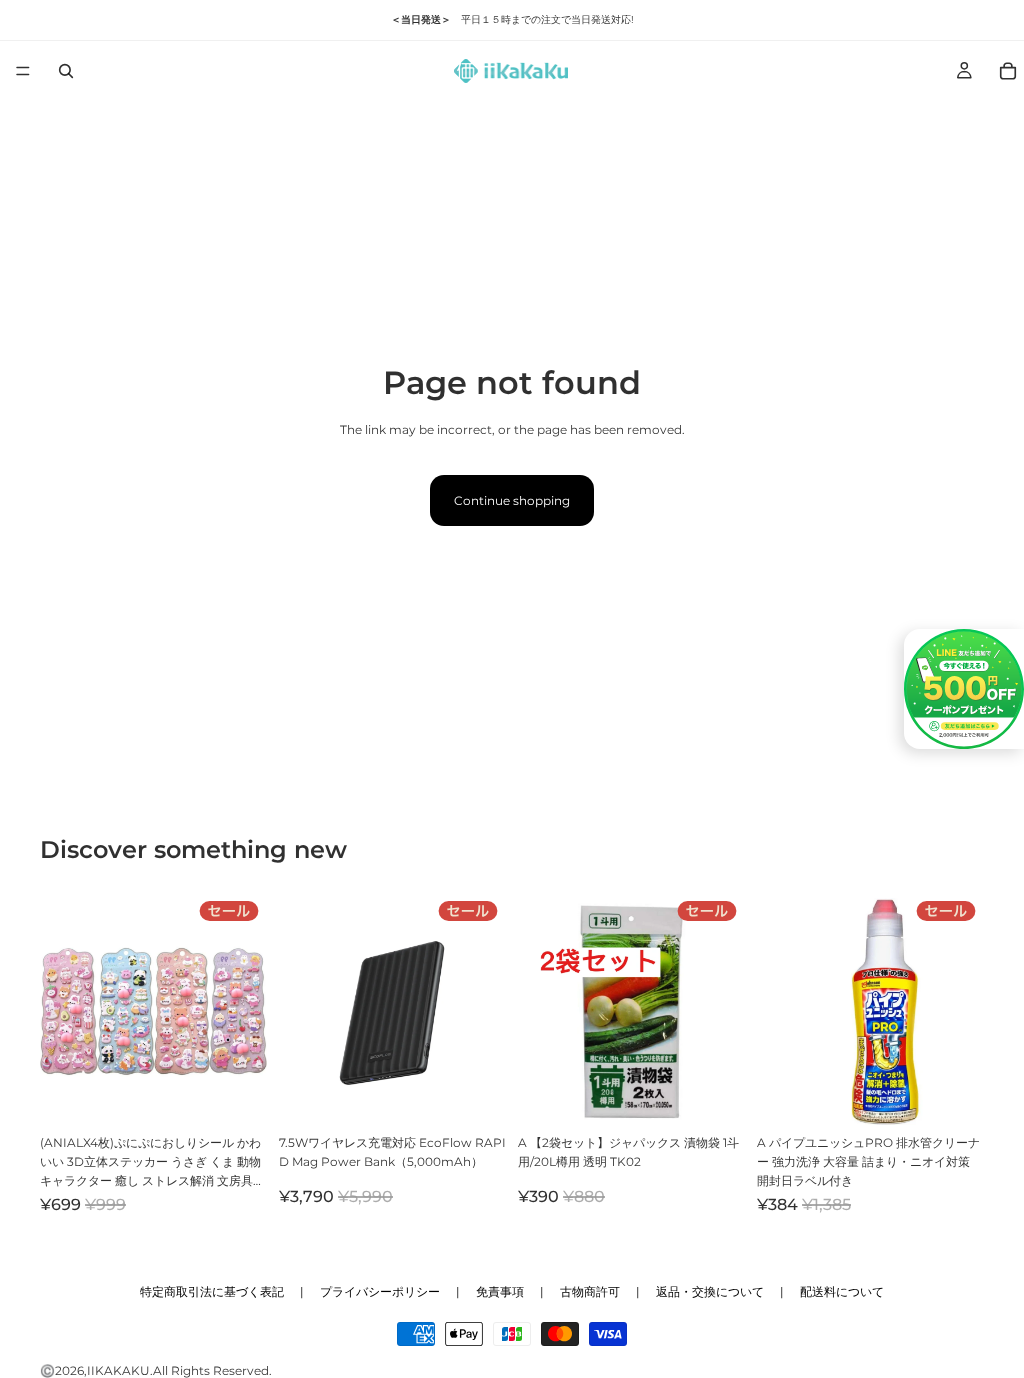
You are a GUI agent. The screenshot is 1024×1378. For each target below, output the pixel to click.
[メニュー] (23, 71)
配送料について (842, 1291)
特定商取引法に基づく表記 (212, 1291)
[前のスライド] (62, 1012)
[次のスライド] (245, 1012)
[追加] (236, 1094)
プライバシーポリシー (380, 1291)
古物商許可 (590, 1291)
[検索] (66, 71)
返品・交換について (710, 1291)
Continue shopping (512, 500)
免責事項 (500, 1291)
